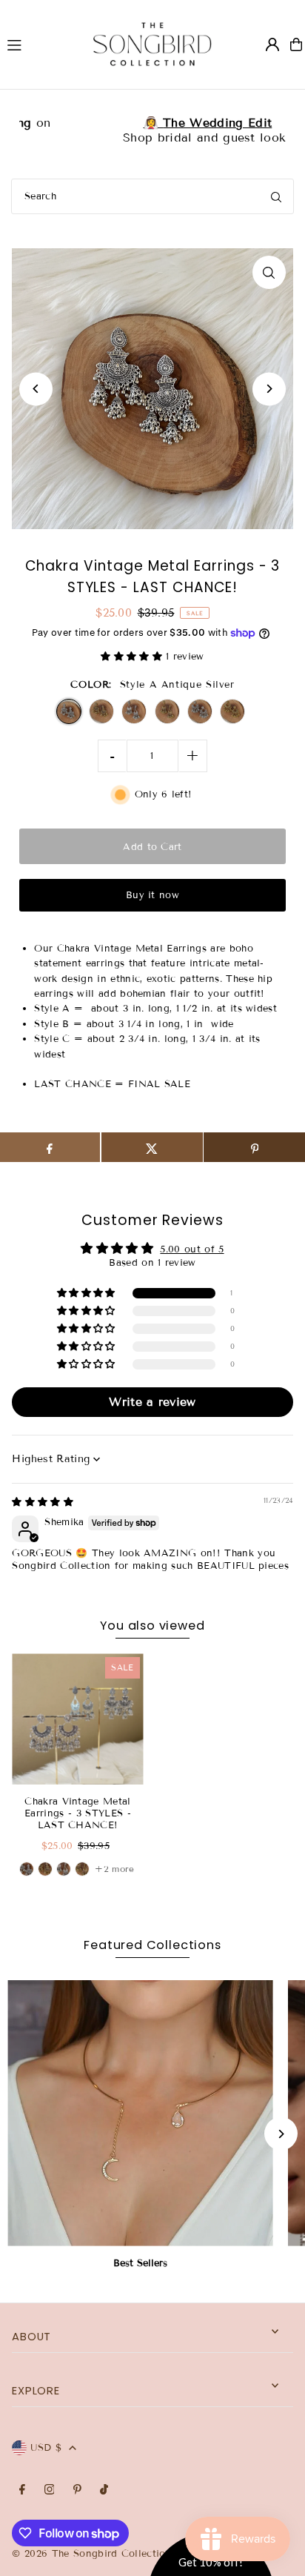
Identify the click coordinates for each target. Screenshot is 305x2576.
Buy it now (152, 895)
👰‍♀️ (152, 123)
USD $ (46, 2448)
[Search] (276, 196)
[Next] (269, 389)
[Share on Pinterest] (254, 1147)
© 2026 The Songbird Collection (94, 2554)
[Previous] (36, 389)
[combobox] (152, 196)
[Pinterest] (77, 2490)
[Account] (272, 44)
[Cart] (296, 44)
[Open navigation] (36, 44)
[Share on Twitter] (152, 1147)
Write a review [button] (152, 1402)
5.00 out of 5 (192, 1249)
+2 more (114, 1869)
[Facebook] (22, 2490)
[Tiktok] (104, 2490)
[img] (43, 1502)
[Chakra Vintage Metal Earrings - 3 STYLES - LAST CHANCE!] (77, 1719)
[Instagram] (50, 2490)
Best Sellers (140, 2263)
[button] (133, 657)
